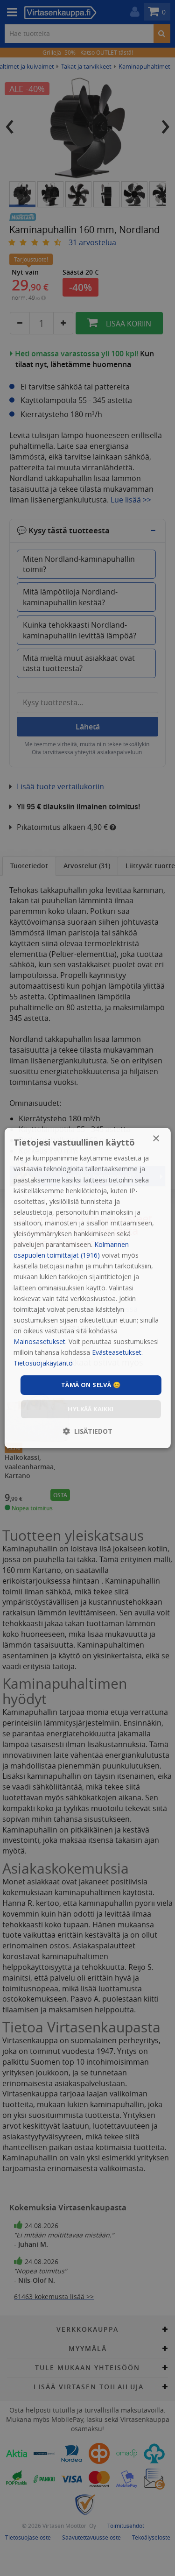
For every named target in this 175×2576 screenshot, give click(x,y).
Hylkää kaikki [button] (91, 1409)
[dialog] (87, 1288)
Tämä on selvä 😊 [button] (91, 1385)
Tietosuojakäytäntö (43, 1363)
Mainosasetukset (39, 1341)
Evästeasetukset (117, 1352)
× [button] (156, 1139)
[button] (88, 1431)
